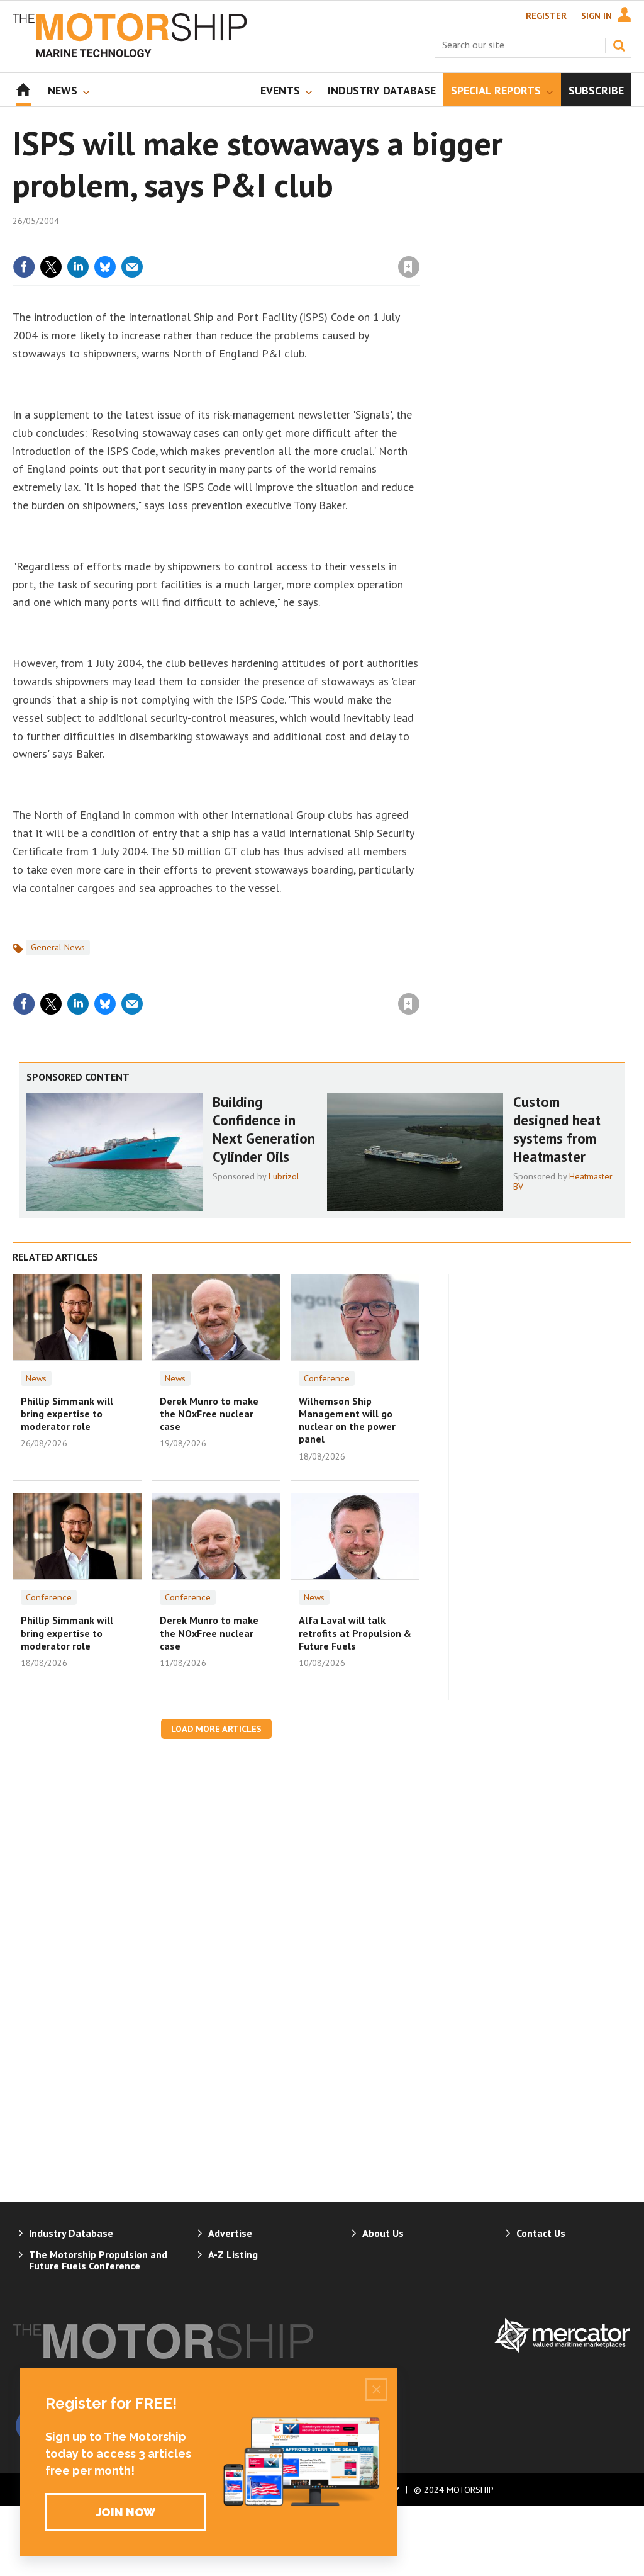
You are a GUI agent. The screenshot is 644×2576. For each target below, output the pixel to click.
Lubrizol (284, 1176)
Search (619, 45)
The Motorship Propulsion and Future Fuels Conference (98, 2260)
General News (58, 947)
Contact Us (541, 2233)
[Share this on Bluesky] (105, 267)
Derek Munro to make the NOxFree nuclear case (209, 1414)
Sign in (261, 241)
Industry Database (71, 2233)
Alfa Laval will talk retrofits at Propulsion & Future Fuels (355, 1633)
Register (546, 16)
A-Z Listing (233, 2254)
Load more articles (216, 1729)
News (36, 1378)
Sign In (597, 16)
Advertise (230, 2233)
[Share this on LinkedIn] (78, 267)
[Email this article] (132, 267)
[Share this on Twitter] (51, 267)
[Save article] (409, 267)
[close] (419, 241)
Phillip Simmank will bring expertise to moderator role (67, 1414)
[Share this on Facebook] (24, 267)
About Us (383, 2233)
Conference (327, 1378)
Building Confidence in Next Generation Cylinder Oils (264, 1129)
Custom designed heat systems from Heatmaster (557, 1129)
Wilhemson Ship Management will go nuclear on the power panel (347, 1420)
